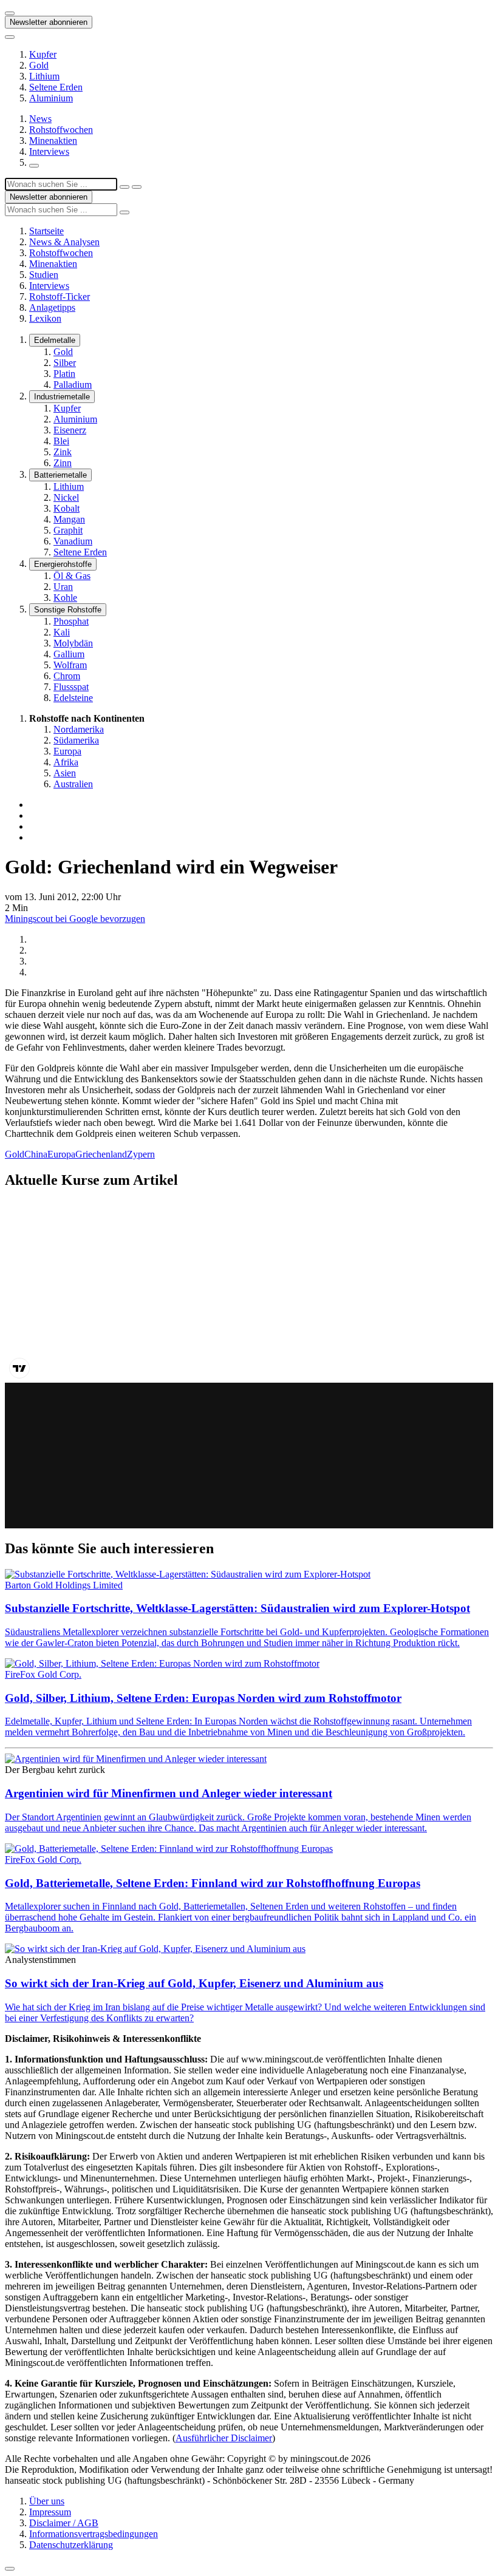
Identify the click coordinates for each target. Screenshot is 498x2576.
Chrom (67, 676)
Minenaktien (53, 141)
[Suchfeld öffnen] (34, 166)
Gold (39, 65)
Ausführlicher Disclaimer (224, 2438)
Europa (67, 751)
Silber (65, 363)
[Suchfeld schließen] (124, 187)
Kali (62, 632)
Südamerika (76, 740)
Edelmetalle (55, 340)
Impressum (50, 2512)
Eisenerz (70, 430)
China (36, 1154)
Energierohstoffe (63, 564)
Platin (64, 374)
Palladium (73, 385)
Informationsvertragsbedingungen (94, 2534)
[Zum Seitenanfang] (10, 2569)
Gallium (69, 654)
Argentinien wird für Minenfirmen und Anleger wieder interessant (169, 1793)
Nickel (66, 497)
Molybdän (73, 643)
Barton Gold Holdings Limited (64, 1585)
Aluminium (51, 98)
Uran (63, 587)
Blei (61, 441)
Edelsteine (73, 698)
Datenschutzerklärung (71, 2545)
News (40, 119)
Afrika (66, 762)
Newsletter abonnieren (49, 22)
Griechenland (101, 1154)
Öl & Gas (72, 576)
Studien (44, 275)
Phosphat (71, 621)
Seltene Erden (56, 87)
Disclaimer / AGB (64, 2523)
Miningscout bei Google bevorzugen (75, 919)
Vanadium (73, 541)
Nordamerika (79, 729)
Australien (73, 784)
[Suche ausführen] (137, 187)
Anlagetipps (52, 307)
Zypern (141, 1154)
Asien (65, 773)
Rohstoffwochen (61, 130)
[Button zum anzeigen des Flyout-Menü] (10, 13)
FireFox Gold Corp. (43, 1674)
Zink (63, 452)
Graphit (68, 530)
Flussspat (71, 687)
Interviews (49, 151)
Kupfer (43, 54)
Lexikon (45, 318)
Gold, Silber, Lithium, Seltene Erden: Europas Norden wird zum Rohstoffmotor (203, 1698)
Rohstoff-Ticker (60, 297)
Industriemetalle (62, 397)
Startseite (46, 231)
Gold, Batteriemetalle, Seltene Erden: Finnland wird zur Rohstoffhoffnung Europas (213, 1883)
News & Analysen (64, 242)
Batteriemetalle (60, 475)
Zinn (63, 463)
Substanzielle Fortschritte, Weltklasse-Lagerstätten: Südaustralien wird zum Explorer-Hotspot (237, 1608)
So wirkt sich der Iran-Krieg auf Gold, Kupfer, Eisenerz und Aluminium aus (194, 1983)
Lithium (44, 76)
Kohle (65, 598)
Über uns (47, 2501)
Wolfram (70, 665)
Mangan (69, 519)
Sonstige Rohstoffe (68, 610)
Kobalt (67, 508)
